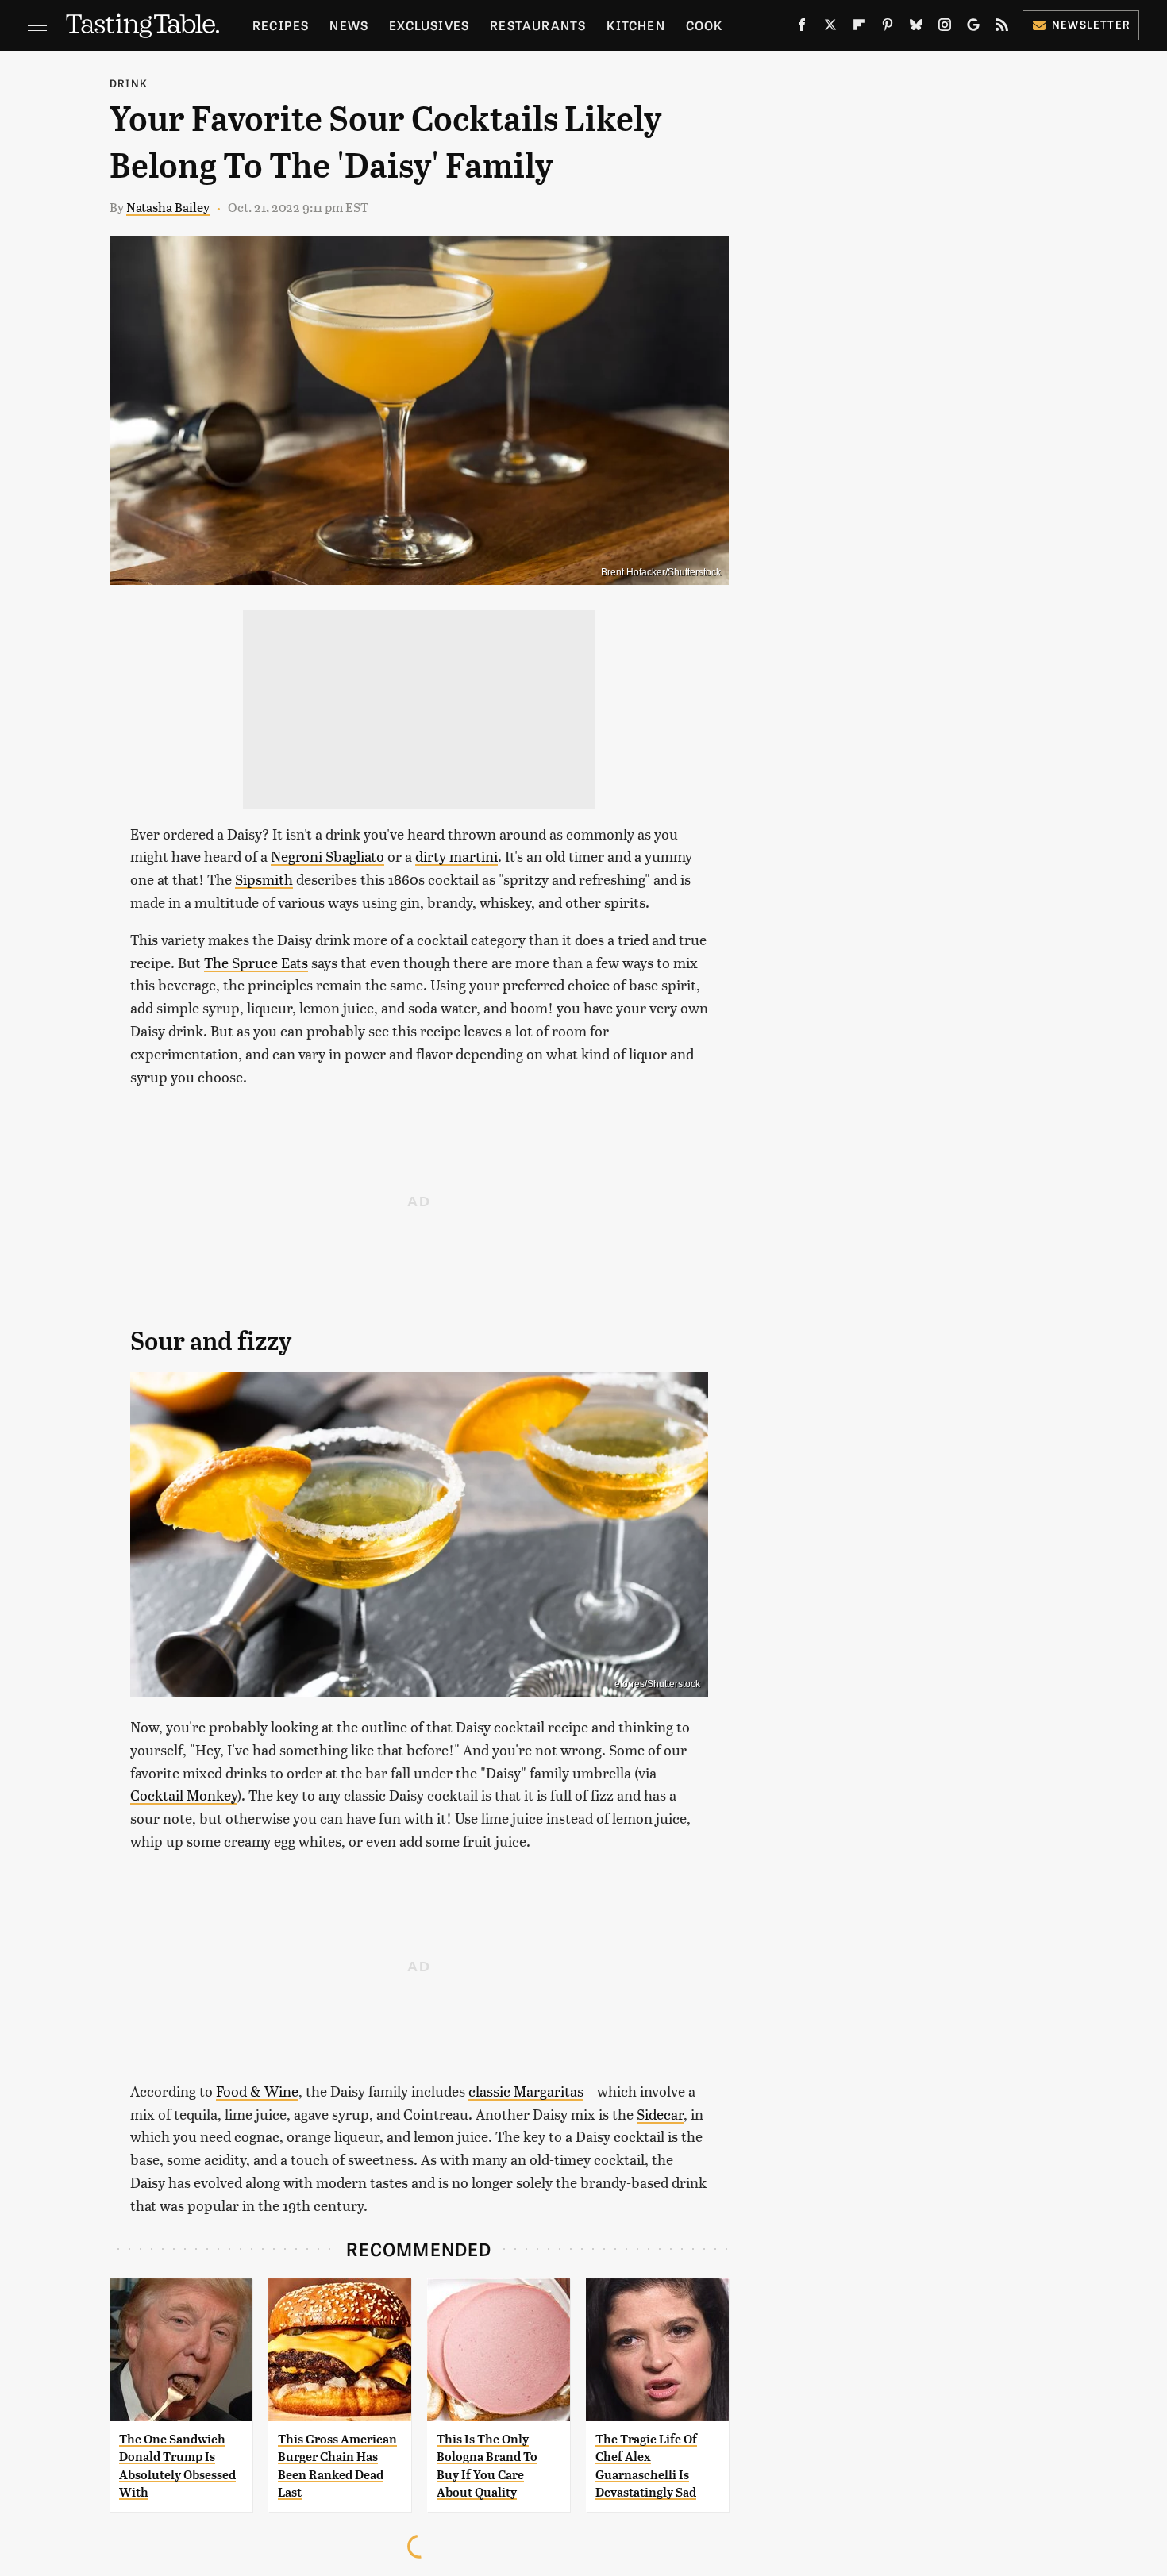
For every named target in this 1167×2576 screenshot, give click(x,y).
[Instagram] (945, 28)
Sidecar (660, 2114)
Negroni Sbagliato (327, 856)
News (349, 25)
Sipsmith (264, 879)
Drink (129, 83)
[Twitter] (830, 28)
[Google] (973, 28)
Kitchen (635, 25)
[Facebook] (802, 28)
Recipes (281, 25)
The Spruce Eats (256, 962)
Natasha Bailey (168, 207)
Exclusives (429, 25)
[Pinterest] (888, 28)
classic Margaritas (526, 2091)
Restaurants (538, 25)
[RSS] (1002, 28)
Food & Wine (257, 2091)
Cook (705, 25)
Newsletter (1091, 24)
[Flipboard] (859, 28)
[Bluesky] (916, 28)
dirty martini (456, 856)
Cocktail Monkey (184, 1795)
